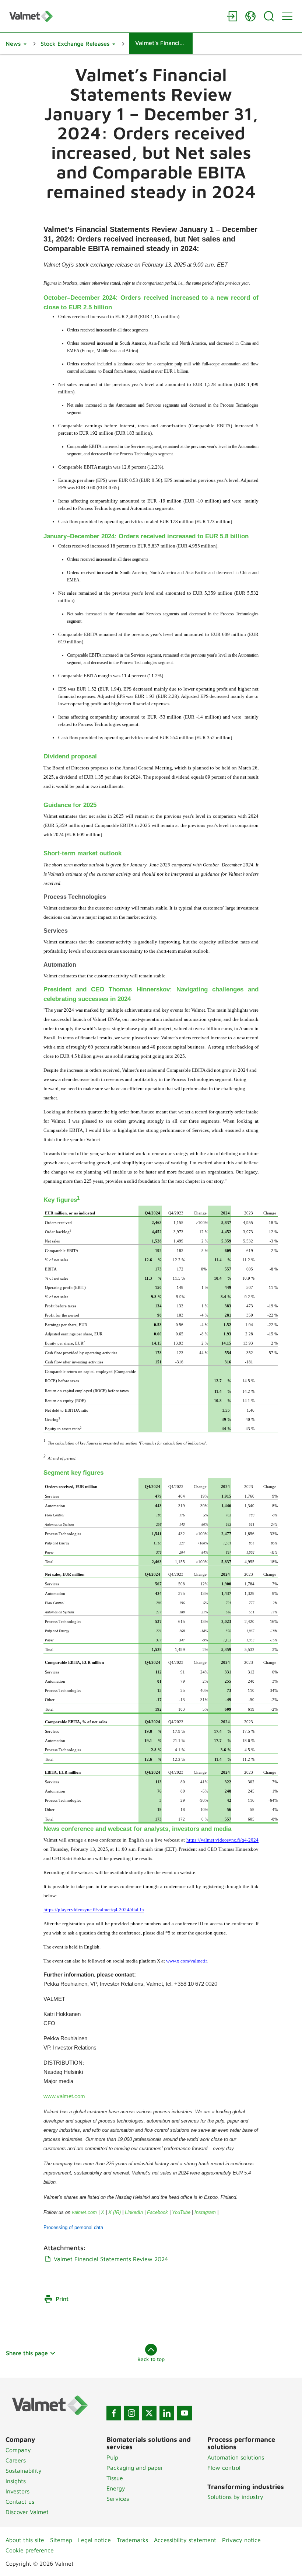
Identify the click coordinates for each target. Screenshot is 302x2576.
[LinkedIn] (167, 2413)
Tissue (115, 2478)
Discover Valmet (27, 2512)
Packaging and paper (135, 2468)
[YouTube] (185, 2413)
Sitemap (61, 2540)
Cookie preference (30, 2550)
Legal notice (94, 2540)
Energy (116, 2488)
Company (18, 2450)
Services (118, 2499)
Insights (16, 2481)
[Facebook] (114, 2413)
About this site (25, 2540)
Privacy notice (241, 2540)
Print (62, 2299)
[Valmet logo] (114, 16)
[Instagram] (131, 2413)
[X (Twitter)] (149, 2413)
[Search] (269, 16)
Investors (17, 2491)
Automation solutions (236, 2457)
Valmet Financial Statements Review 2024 (111, 2259)
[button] (16, 44)
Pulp (112, 2457)
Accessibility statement (185, 2540)
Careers (16, 2460)
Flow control (224, 2468)
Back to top (151, 2359)
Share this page (27, 2353)
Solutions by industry (235, 2497)
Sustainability (24, 2471)
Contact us (20, 2502)
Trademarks (132, 2540)
